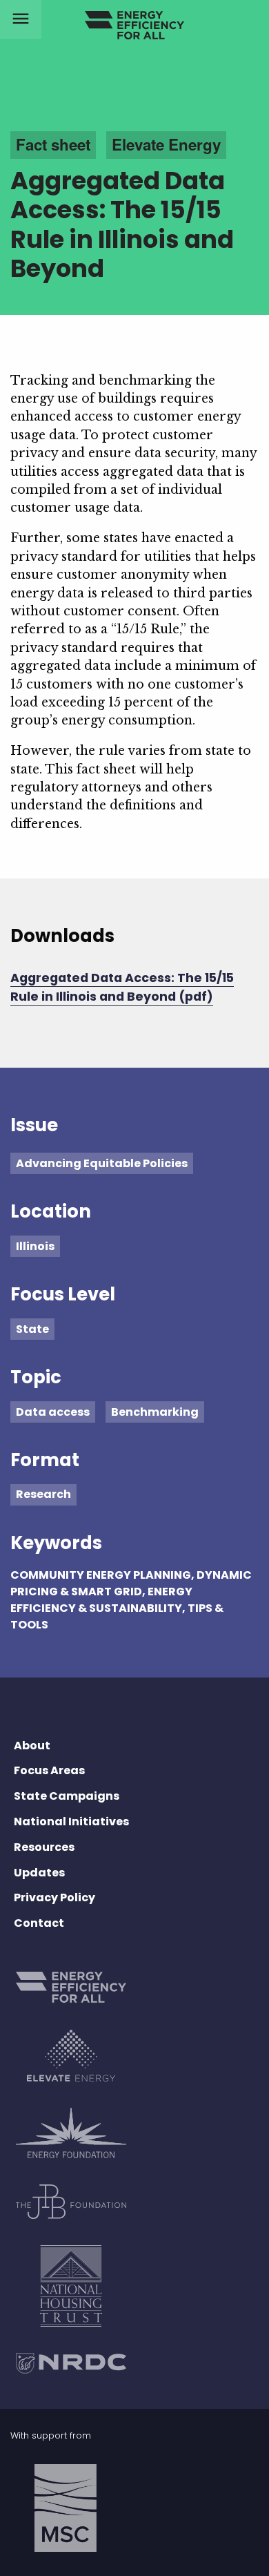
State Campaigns (67, 1796)
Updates (39, 1873)
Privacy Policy (54, 1897)
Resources (44, 1847)
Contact (39, 1923)
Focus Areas (49, 1770)
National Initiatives (71, 1822)
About (32, 1746)
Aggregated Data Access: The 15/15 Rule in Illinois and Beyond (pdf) (122, 987)
